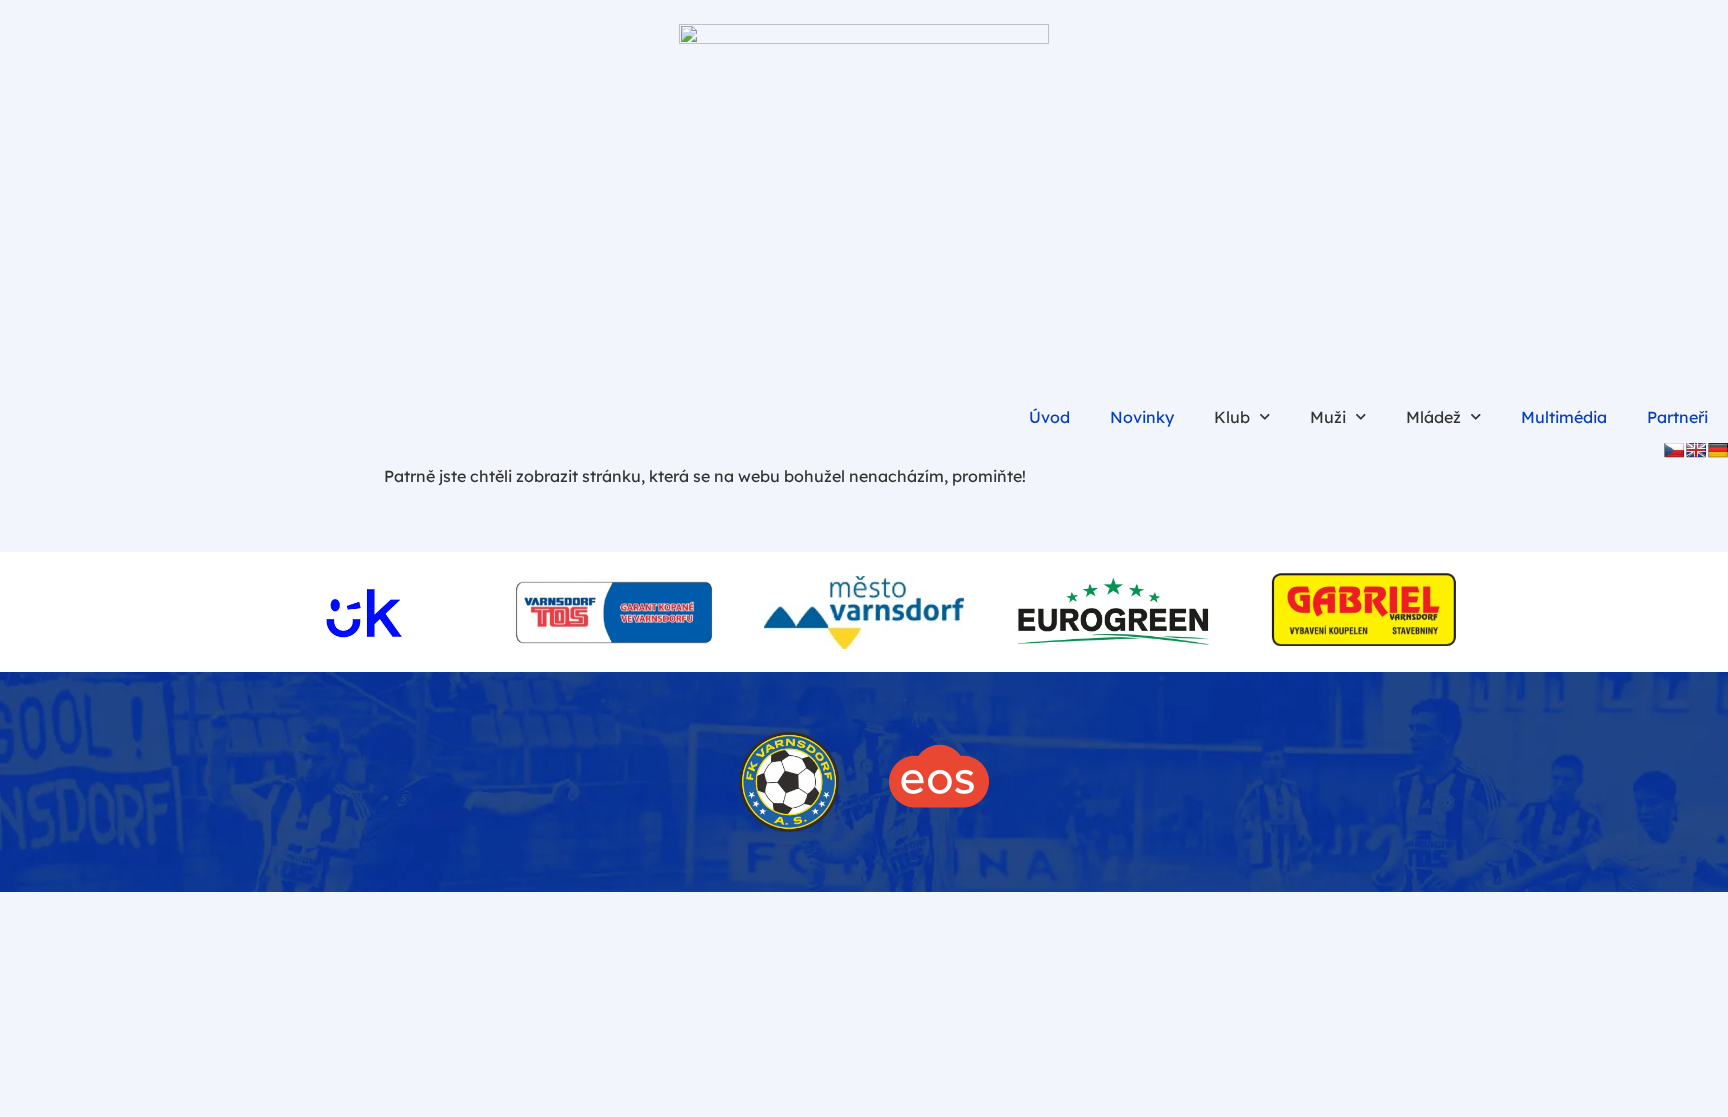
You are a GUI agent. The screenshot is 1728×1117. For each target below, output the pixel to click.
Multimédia (1564, 417)
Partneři (1677, 417)
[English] (1696, 450)
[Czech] (1674, 450)
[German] (1718, 450)
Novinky (1142, 417)
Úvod (1049, 417)
